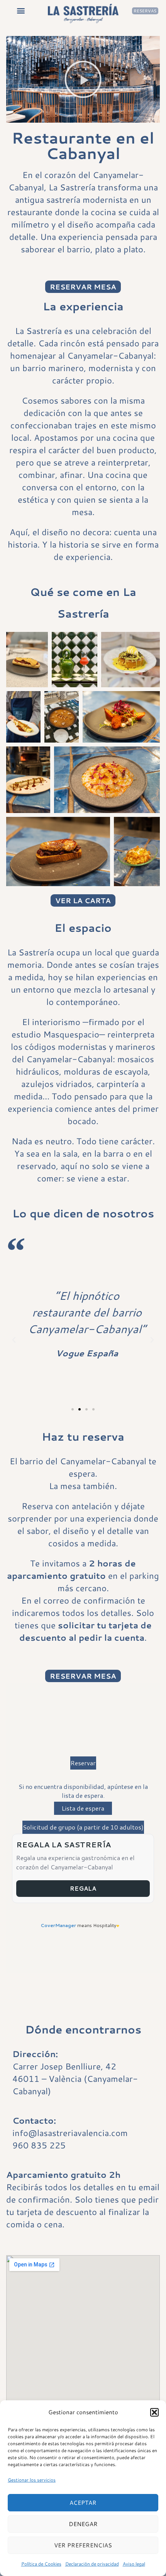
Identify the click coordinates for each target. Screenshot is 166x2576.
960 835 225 (39, 2145)
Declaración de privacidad (92, 2564)
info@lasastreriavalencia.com (70, 2133)
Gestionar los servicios (32, 2480)
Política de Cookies (41, 2564)
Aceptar (83, 2503)
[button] (154, 2412)
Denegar (83, 2524)
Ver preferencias (83, 2545)
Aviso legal (134, 2564)
